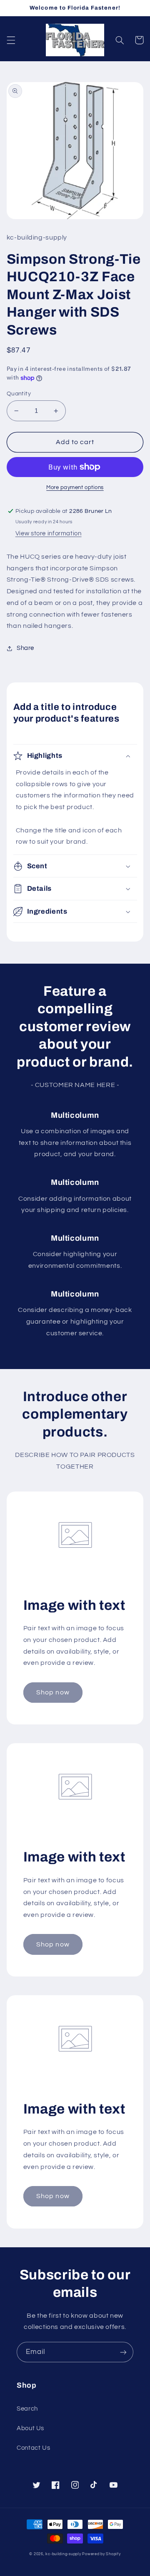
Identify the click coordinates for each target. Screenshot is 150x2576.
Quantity (19, 394)
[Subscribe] (123, 2352)
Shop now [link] (53, 1692)
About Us (30, 2428)
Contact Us (33, 2448)
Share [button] (25, 648)
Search (27, 2409)
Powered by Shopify (101, 2554)
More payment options (75, 488)
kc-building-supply (63, 2554)
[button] (11, 40)
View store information (49, 533)
